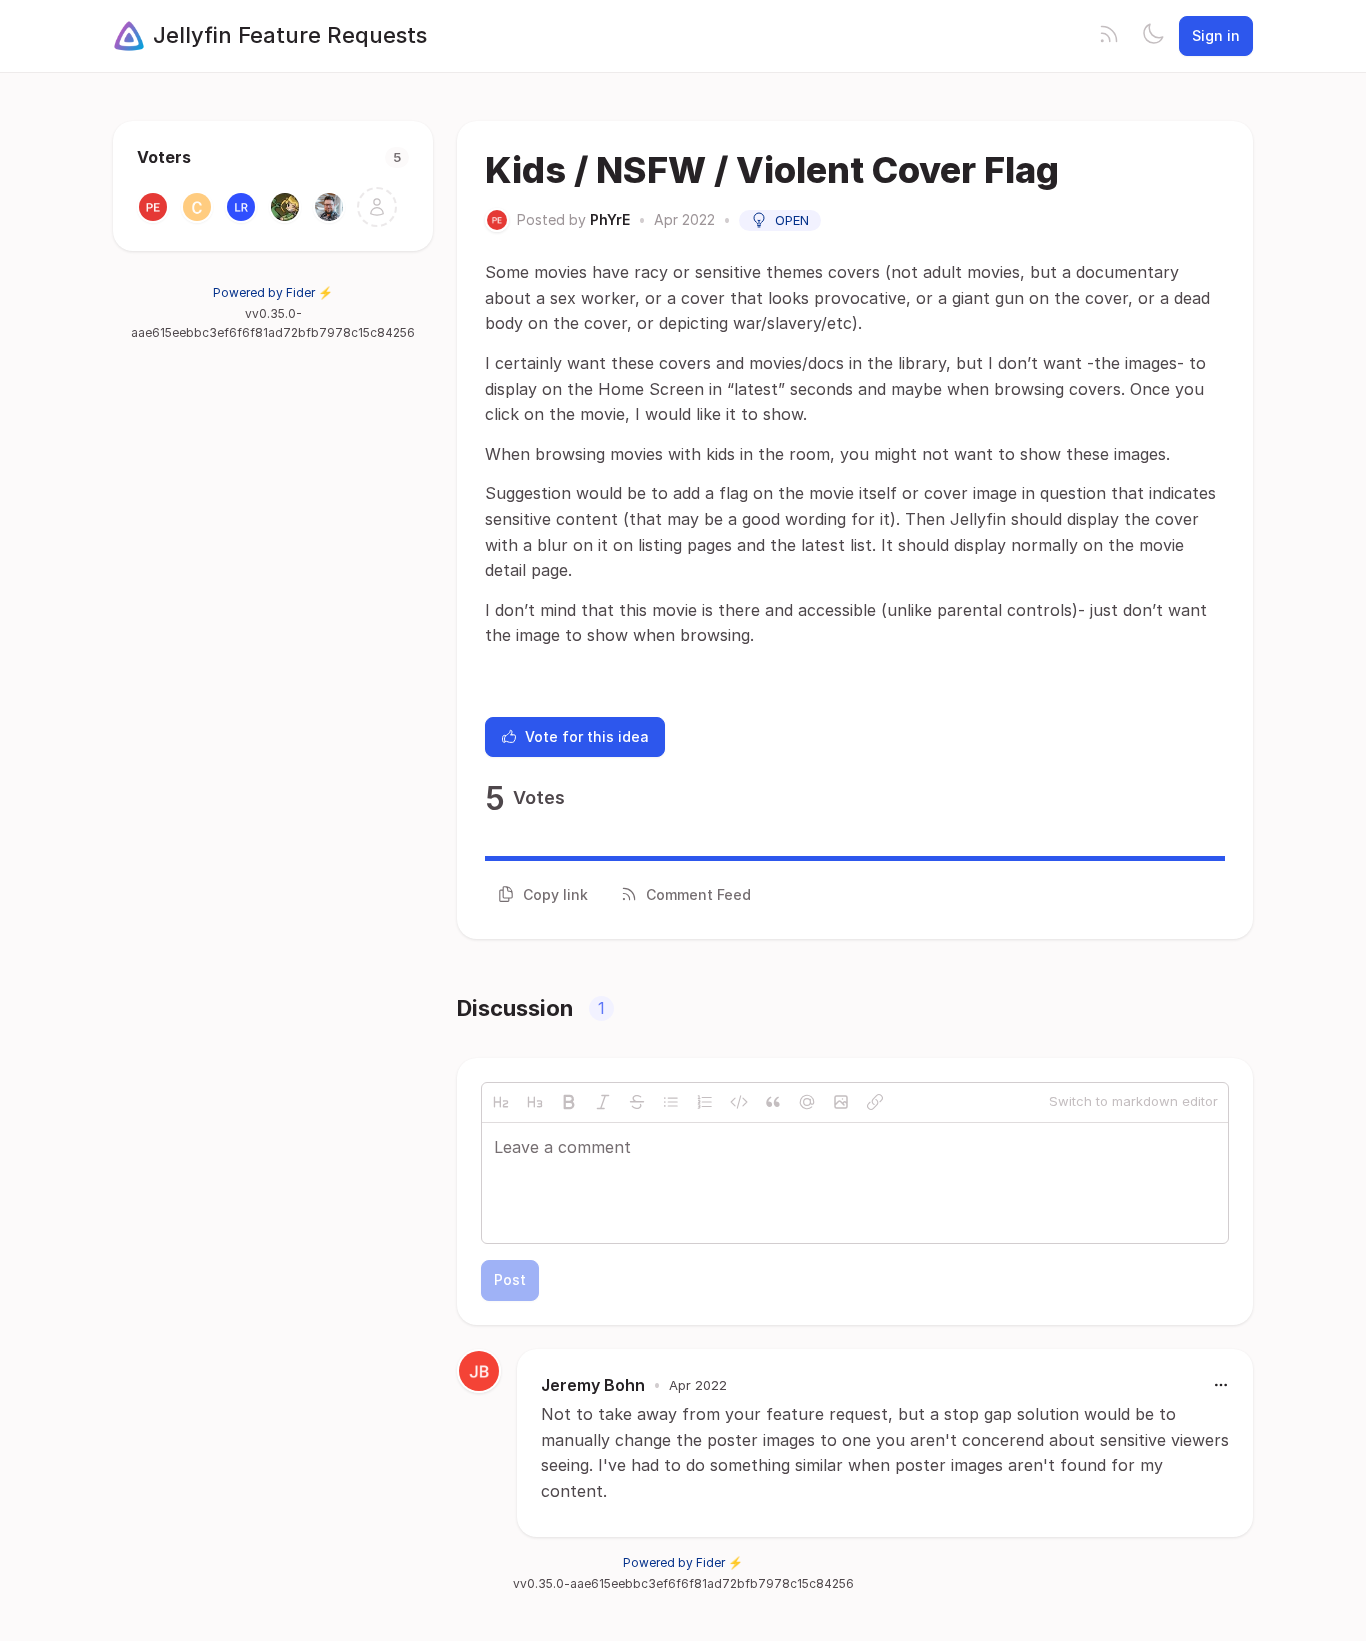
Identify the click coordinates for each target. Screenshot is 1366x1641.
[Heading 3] (535, 1102)
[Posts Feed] (1109, 36)
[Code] (739, 1102)
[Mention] (807, 1102)
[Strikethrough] (637, 1102)
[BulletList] (671, 1102)
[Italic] (603, 1102)
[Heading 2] (501, 1102)
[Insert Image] (841, 1102)
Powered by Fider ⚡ (273, 292)
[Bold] (569, 1102)
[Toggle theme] (1153, 36)
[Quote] (773, 1102)
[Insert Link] (875, 1102)
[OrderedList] (705, 1102)
